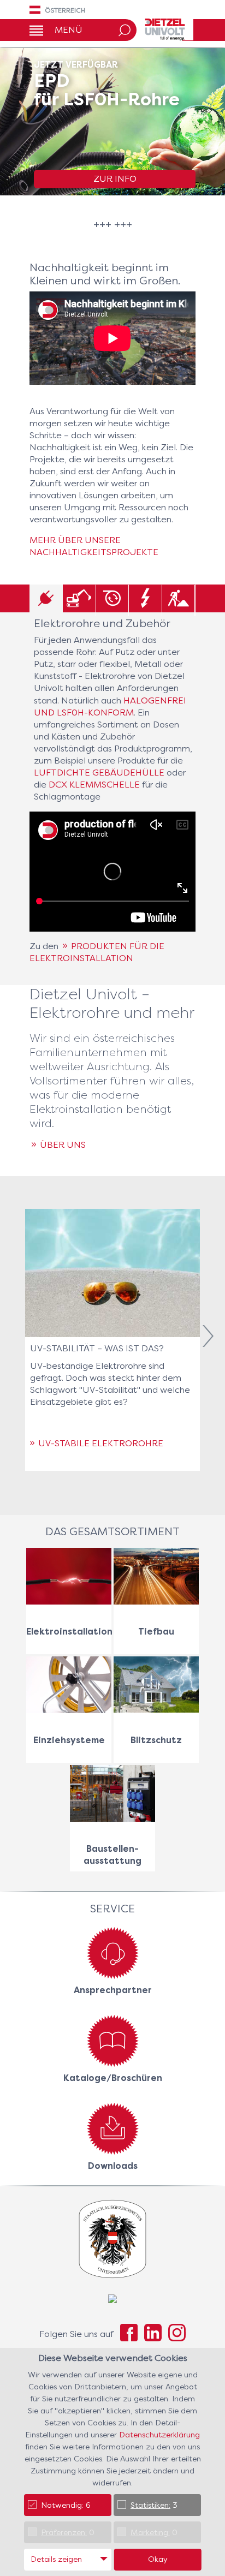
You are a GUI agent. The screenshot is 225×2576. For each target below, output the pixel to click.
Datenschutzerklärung (159, 2435)
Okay (158, 2559)
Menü (69, 30)
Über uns (63, 1145)
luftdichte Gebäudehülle (99, 773)
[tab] (46, 600)
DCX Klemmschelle (94, 785)
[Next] (208, 1338)
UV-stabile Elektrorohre (101, 1443)
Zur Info (115, 179)
